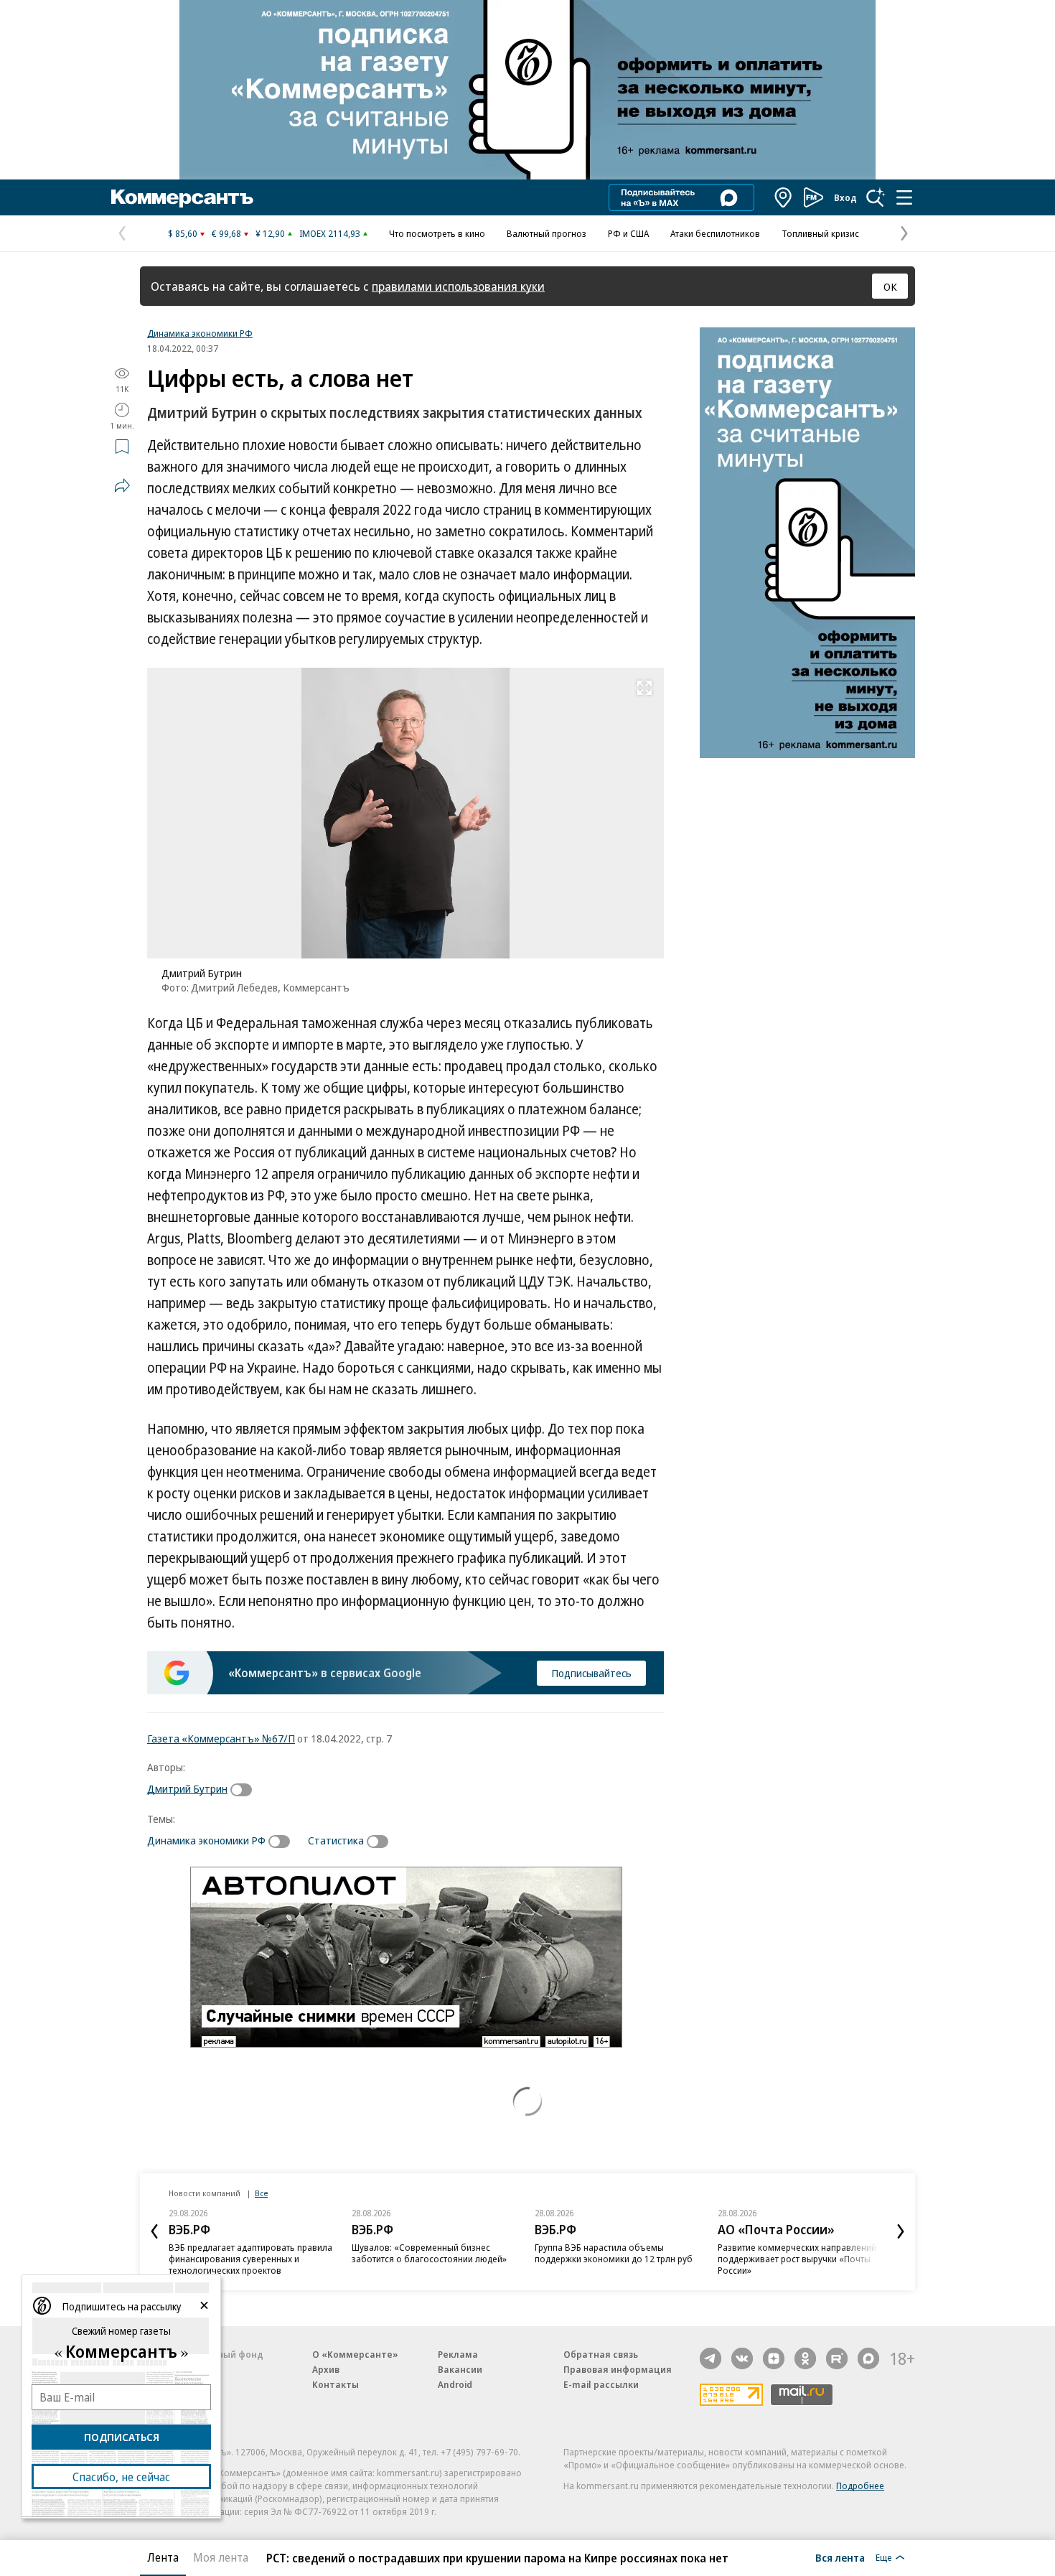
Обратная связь (601, 2354)
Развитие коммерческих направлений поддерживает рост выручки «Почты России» (797, 2259)
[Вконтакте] (742, 2358)
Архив (326, 2369)
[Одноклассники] (805, 2358)
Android (455, 2384)
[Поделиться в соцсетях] (122, 485)
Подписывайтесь (591, 1673)
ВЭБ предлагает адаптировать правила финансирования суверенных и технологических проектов (250, 2259)
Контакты (336, 2384)
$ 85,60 (183, 233)
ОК (890, 286)
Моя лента (221, 2557)
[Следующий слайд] (901, 2231)
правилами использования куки (458, 286)
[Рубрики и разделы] (904, 197)
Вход (845, 197)
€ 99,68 (226, 233)
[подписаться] (245, 1790)
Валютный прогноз (547, 233)
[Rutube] (837, 2358)
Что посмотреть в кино (437, 233)
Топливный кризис (820, 233)
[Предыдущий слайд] (154, 2231)
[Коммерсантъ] (182, 197)
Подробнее (860, 2486)
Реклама (458, 2354)
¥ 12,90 (270, 233)
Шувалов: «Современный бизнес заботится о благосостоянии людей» (429, 2253)
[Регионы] (784, 197)
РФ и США (628, 233)
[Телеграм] (711, 2358)
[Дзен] (774, 2358)
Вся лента (840, 2557)
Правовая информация (618, 2369)
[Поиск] (876, 197)
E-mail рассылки (601, 2384)
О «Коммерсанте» (355, 2354)
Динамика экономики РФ (200, 333)
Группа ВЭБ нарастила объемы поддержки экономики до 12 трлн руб (614, 2253)
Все (261, 2193)
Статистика (336, 1840)
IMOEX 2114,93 (330, 233)
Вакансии (460, 2369)
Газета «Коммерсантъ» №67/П (221, 1738)
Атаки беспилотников (715, 233)
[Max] (868, 2358)
